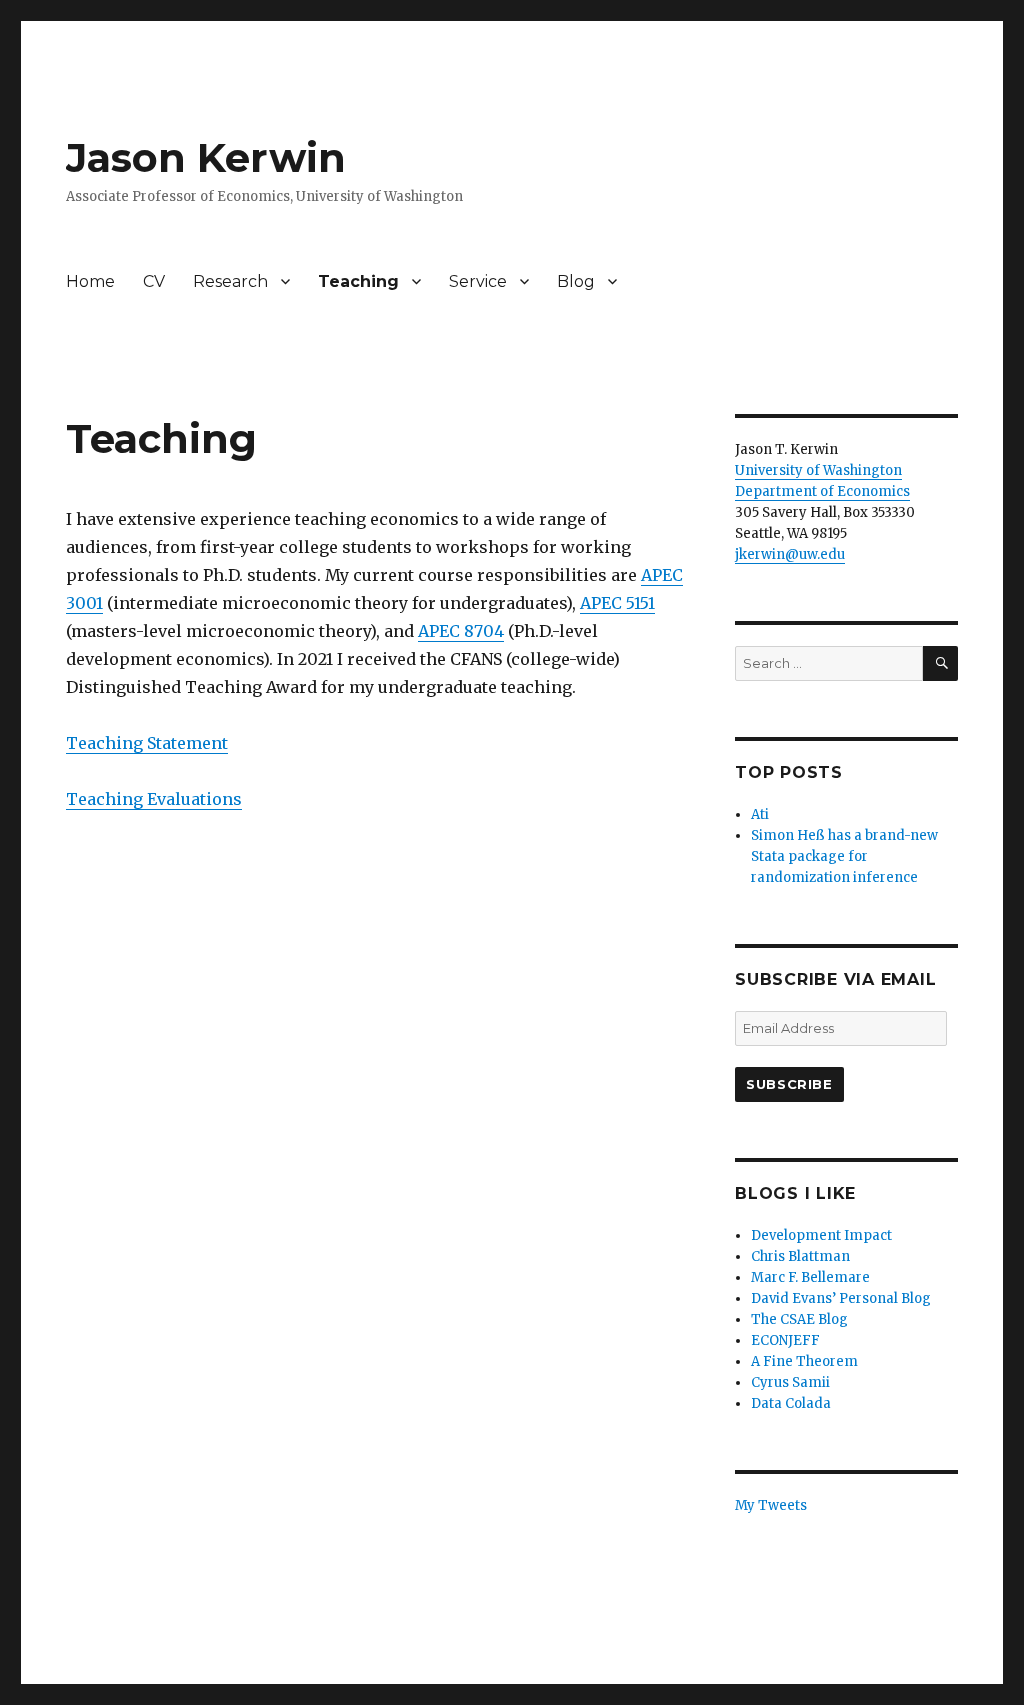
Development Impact (821, 1235)
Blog (576, 281)
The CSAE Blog (799, 1319)
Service (478, 281)
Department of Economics (822, 491)
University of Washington (818, 470)
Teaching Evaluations (154, 799)
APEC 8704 (461, 631)
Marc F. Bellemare (810, 1277)
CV (154, 281)
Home (90, 281)
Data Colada (791, 1403)
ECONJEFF (785, 1340)
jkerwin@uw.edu (790, 554)
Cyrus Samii (790, 1382)
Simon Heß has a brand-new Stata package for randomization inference (844, 856)
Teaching (358, 281)
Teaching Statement (147, 743)
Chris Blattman (800, 1256)
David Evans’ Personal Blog (841, 1298)
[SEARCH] (940, 663)
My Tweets (771, 1505)
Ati (760, 814)
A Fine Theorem (804, 1361)
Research (230, 281)
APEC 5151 (617, 603)
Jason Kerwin (206, 157)
